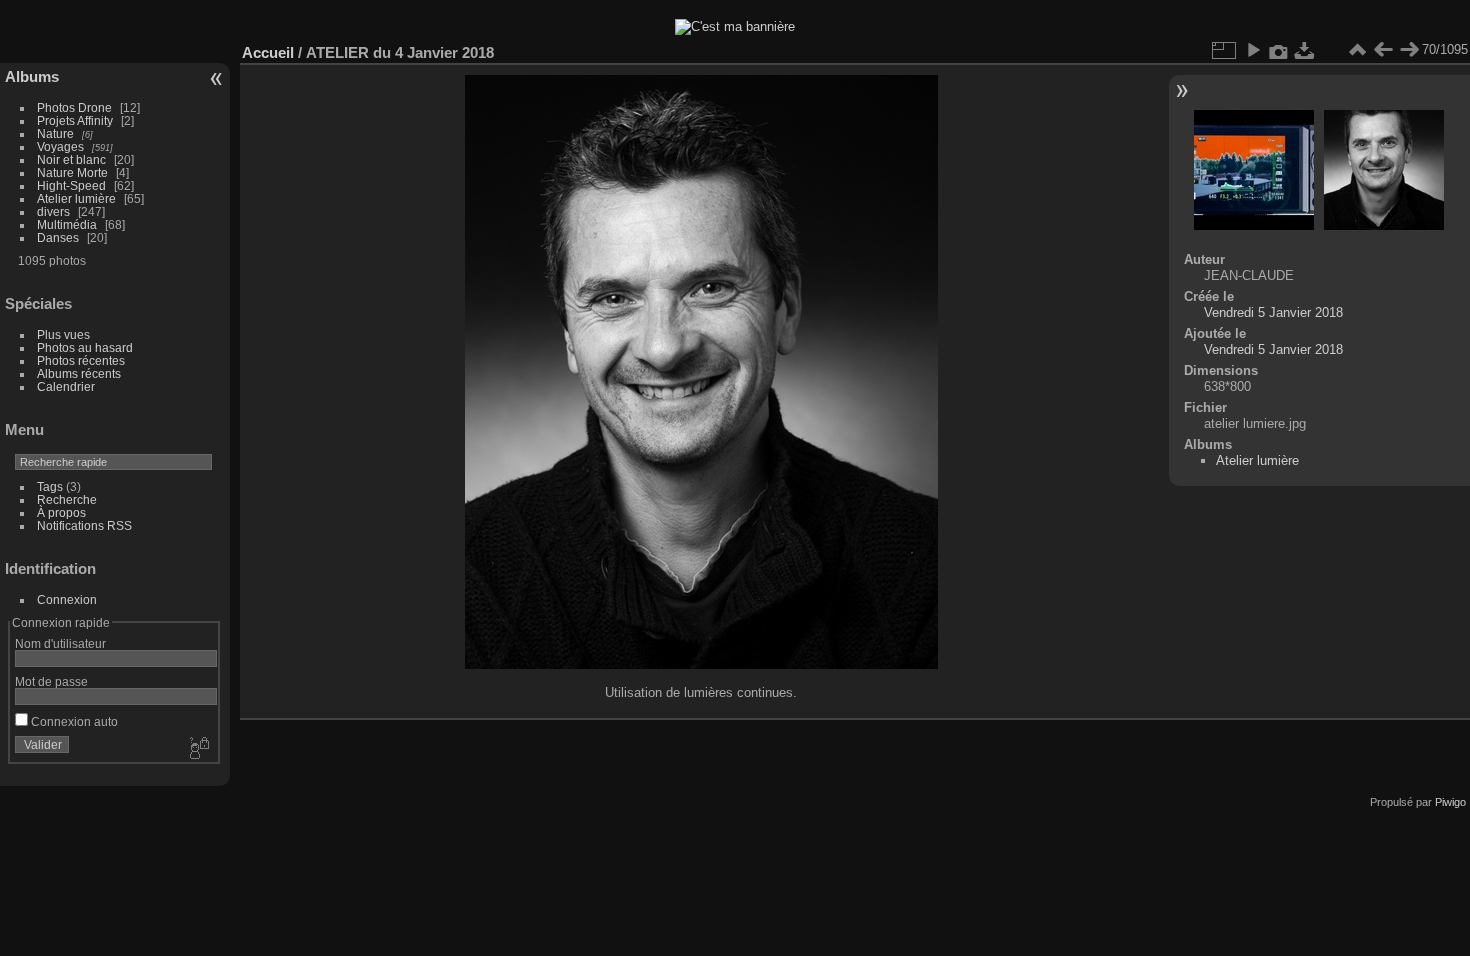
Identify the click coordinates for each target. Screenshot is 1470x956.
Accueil (268, 52)
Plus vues (63, 334)
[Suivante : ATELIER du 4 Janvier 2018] (1409, 50)
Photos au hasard (85, 347)
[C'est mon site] (735, 26)
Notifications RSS (84, 525)
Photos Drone (74, 107)
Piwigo (1450, 802)
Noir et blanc (71, 159)
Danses (58, 237)
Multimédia (67, 224)
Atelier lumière (76, 198)
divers (53, 211)
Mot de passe (51, 681)
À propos (61, 512)
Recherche (67, 499)
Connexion (67, 599)
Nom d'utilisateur (60, 643)
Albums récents (79, 373)
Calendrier (66, 386)
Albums (32, 76)
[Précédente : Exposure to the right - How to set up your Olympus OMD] (1383, 50)
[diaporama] (1253, 50)
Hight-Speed (71, 185)
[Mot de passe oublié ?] (198, 749)
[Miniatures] (1357, 50)
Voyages (60, 146)
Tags (50, 486)
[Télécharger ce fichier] (1305, 50)
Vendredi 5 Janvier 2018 (1273, 312)
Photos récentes (81, 360)
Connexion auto (73, 721)
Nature (55, 133)
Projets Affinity (75, 120)
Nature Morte (72, 172)
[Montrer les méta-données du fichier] (1279, 50)
